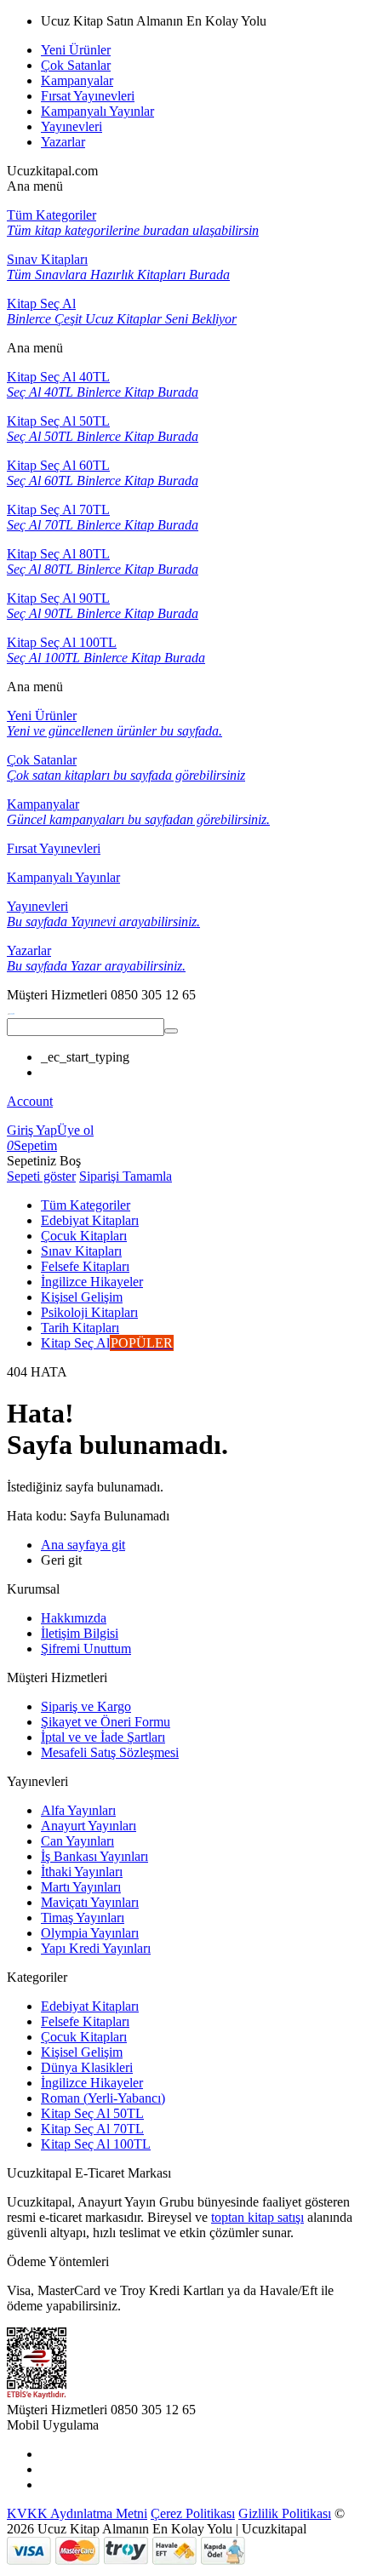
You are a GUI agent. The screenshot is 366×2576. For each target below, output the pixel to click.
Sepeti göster (41, 1176)
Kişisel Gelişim (82, 2052)
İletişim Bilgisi (80, 1633)
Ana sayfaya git (83, 1545)
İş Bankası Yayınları (94, 1856)
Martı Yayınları (81, 1887)
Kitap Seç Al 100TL (96, 2144)
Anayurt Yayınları (89, 1826)
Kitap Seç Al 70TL (92, 2129)
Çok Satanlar (76, 65)
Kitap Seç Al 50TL (92, 2113)
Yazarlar (63, 142)
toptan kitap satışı (257, 2217)
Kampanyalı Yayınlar (97, 111)
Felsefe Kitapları (85, 2021)
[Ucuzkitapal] (11, 1010)
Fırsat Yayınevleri (88, 96)
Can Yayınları (77, 1841)
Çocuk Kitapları (84, 2037)
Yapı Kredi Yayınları (96, 1948)
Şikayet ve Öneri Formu (106, 1722)
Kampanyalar (77, 80)
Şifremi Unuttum (86, 1649)
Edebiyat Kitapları (90, 2006)
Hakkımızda (74, 1618)
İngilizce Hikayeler (92, 2083)
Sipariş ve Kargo (86, 1706)
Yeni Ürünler (76, 50)
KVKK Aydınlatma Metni (77, 2513)
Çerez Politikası (193, 2513)
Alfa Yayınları (78, 1810)
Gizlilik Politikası (285, 2513)
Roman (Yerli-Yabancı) (103, 2098)
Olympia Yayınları (90, 1933)
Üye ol (75, 1130)
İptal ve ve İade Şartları (103, 1737)
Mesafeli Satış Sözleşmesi (110, 1752)
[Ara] (171, 1031)
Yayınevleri (71, 126)
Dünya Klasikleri (87, 2067)
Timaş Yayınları (83, 1918)
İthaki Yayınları (82, 1872)
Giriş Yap (32, 1130)
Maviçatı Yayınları (90, 1902)
